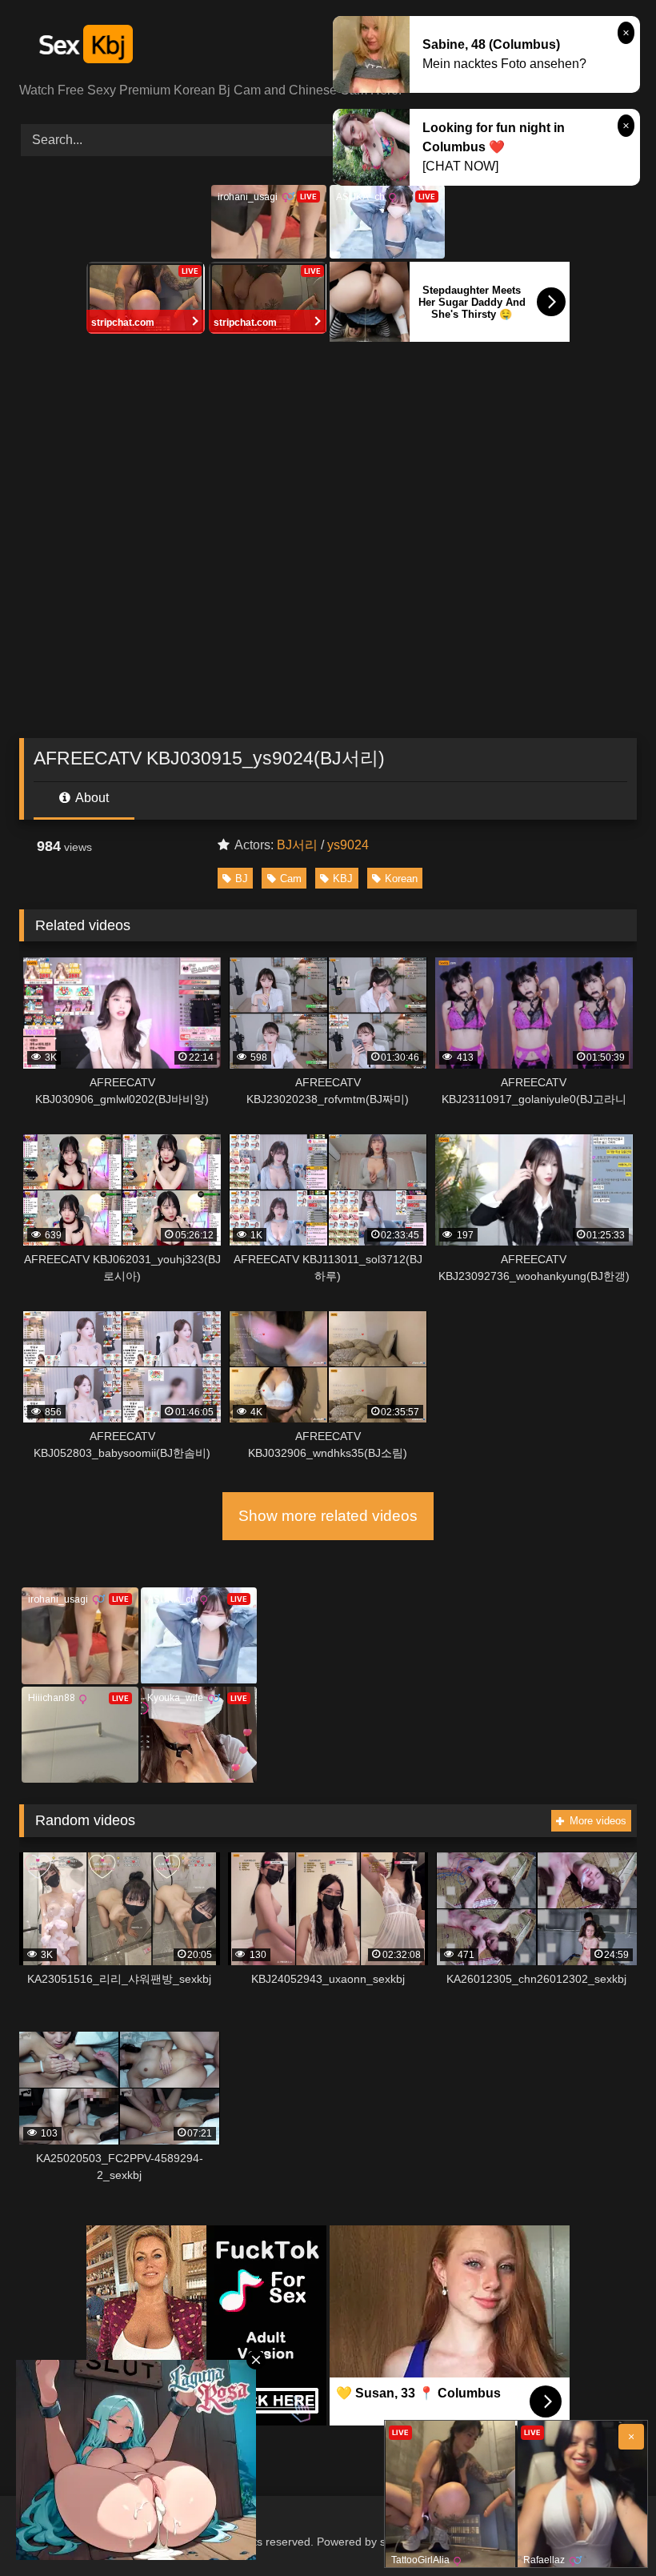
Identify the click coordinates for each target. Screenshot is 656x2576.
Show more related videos (328, 1516)
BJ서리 (297, 845)
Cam (291, 879)
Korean (401, 879)
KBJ (343, 879)
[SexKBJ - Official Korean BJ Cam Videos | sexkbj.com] (328, 47)
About (91, 798)
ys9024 (348, 845)
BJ (242, 879)
